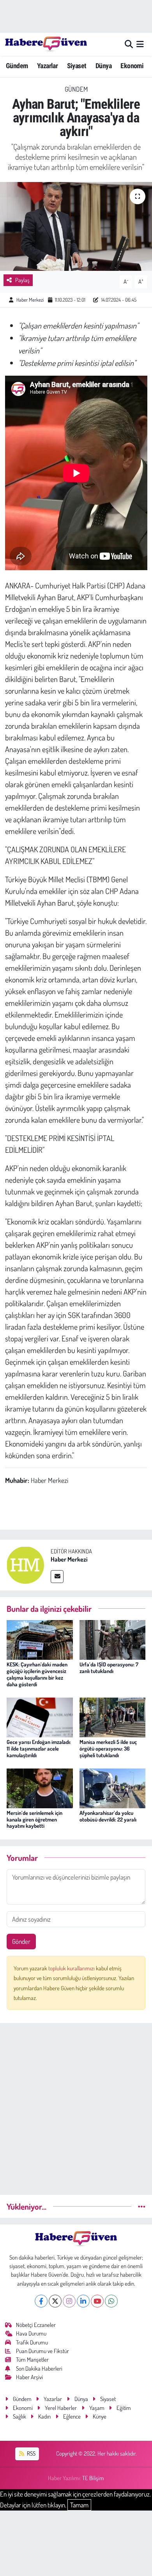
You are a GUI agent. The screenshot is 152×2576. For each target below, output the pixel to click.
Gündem (17, 66)
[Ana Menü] (140, 44)
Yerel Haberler (61, 2408)
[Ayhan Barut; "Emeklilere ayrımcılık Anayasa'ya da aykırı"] (76, 227)
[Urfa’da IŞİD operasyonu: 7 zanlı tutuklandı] (113, 1639)
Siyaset (77, 66)
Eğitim (124, 2408)
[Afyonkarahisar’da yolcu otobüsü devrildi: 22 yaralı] (113, 1787)
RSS (31, 2453)
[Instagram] (69, 2301)
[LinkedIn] (83, 2301)
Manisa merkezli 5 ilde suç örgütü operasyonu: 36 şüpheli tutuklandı (108, 1748)
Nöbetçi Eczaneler (36, 2325)
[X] (55, 2301)
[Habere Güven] (46, 44)
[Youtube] (97, 2301)
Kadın (44, 2416)
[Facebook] (41, 2301)
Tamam (79, 2505)
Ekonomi (132, 66)
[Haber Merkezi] (25, 1564)
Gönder (21, 1941)
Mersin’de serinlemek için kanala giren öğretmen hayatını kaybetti (34, 1819)
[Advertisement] (76, 2106)
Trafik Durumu (32, 2342)
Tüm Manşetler (32, 2360)
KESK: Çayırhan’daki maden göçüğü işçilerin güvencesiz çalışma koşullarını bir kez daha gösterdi (37, 1674)
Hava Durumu (31, 2333)
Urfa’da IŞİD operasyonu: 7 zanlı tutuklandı (109, 1668)
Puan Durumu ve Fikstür (42, 2351)
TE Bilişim (93, 2478)
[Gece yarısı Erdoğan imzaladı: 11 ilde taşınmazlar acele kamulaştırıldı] (40, 1716)
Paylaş (22, 280)
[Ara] (129, 44)
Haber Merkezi (30, 300)
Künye (100, 2416)
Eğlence (72, 2416)
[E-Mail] (57, 1577)
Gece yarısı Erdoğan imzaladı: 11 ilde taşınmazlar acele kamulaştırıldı (39, 1748)
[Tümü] (142, 2206)
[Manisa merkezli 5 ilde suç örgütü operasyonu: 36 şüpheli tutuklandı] (113, 1716)
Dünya (103, 66)
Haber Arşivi (29, 2377)
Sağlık (19, 2416)
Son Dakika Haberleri (39, 2368)
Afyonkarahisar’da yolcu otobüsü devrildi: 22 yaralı (108, 1816)
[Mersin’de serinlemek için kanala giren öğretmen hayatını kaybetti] (40, 1787)
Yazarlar (47, 66)
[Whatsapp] (111, 2301)
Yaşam (97, 2408)
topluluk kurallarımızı (72, 1968)
